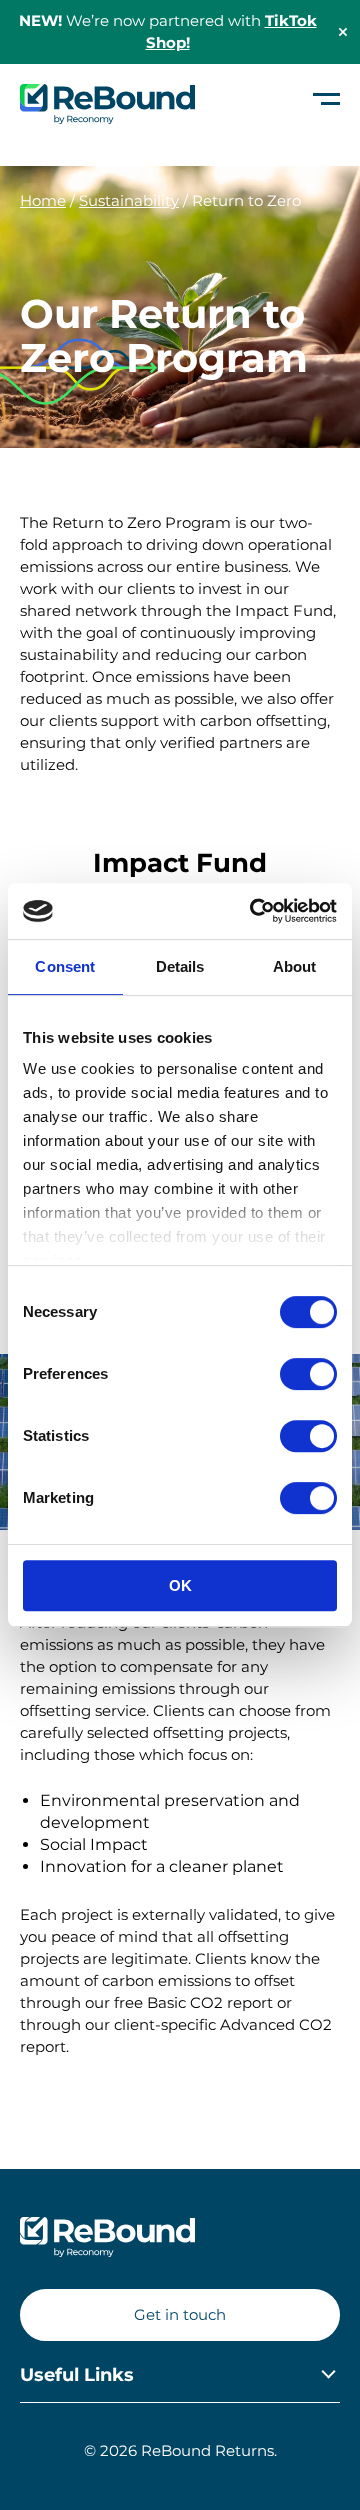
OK (180, 1585)
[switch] (308, 1374)
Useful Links (77, 2375)
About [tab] (295, 966)
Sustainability (129, 200)
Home (43, 200)
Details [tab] (180, 966)
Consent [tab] (65, 966)
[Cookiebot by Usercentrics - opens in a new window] (254, 911)
